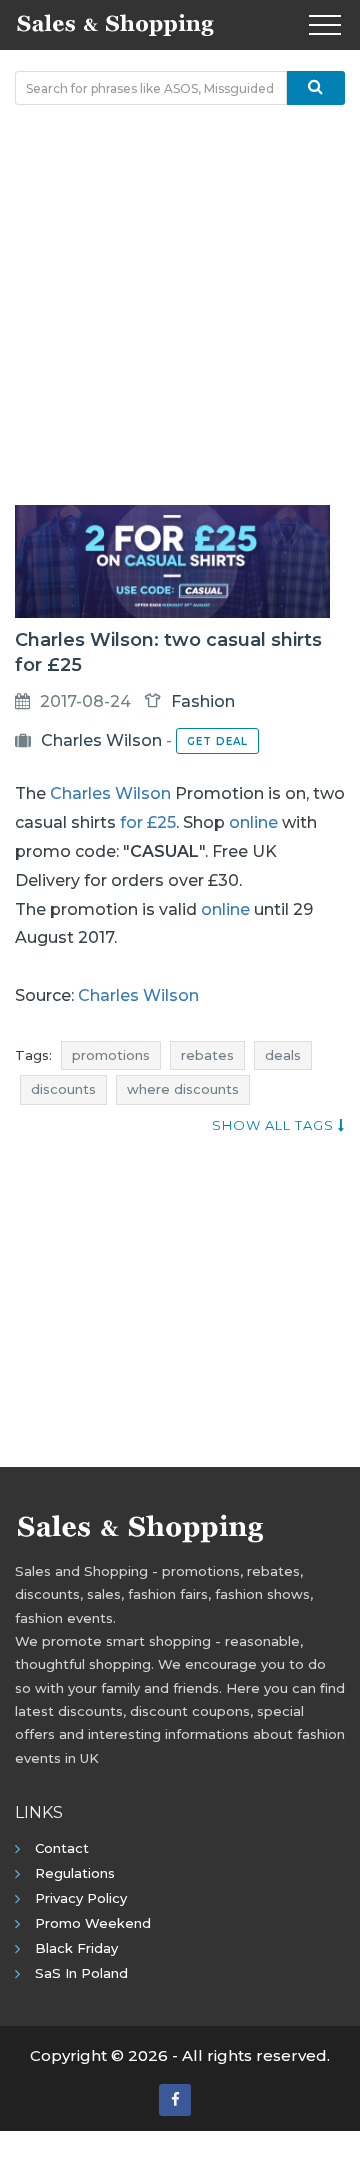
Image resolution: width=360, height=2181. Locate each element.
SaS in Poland (81, 1973)
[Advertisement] (180, 305)
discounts (63, 1089)
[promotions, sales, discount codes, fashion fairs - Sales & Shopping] (115, 23)
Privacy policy (81, 1898)
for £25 (148, 822)
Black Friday (76, 1948)
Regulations (75, 1873)
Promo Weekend (93, 1923)
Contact (62, 1848)
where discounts (183, 1089)
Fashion (203, 701)
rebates (207, 1055)
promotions (111, 1055)
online (253, 822)
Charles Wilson (101, 740)
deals (283, 1055)
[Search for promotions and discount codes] (316, 88)
